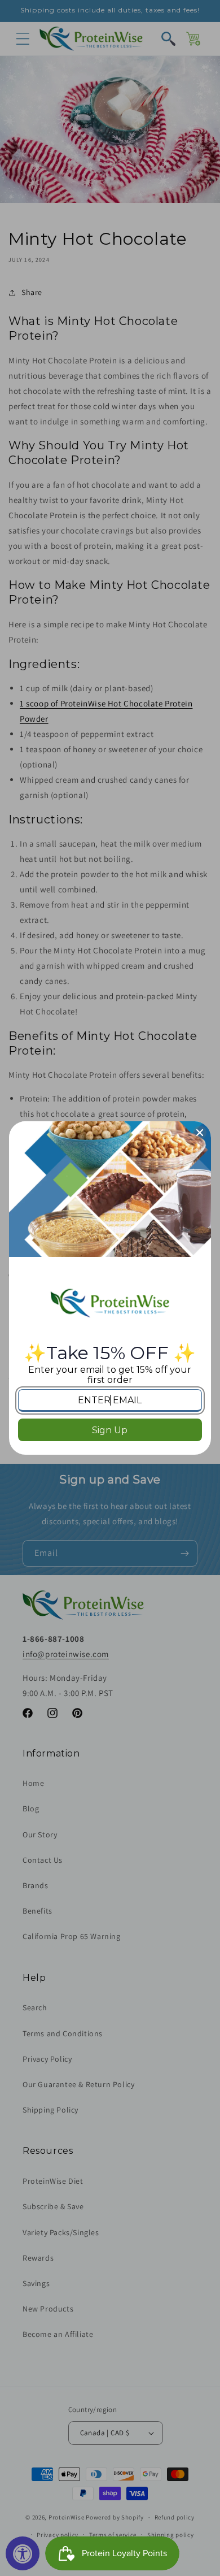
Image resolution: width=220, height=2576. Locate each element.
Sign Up (110, 1430)
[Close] (200, 1133)
